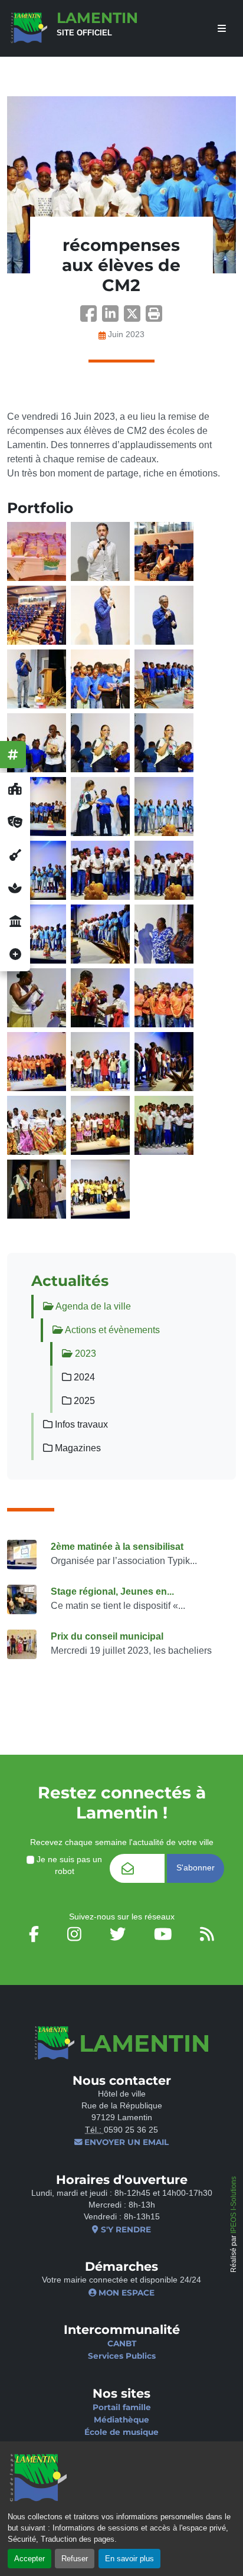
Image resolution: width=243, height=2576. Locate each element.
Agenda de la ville (92, 1306)
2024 (83, 1377)
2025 (83, 1401)
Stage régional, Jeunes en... (112, 1591)
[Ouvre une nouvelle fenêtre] (15, 789)
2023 (84, 1354)
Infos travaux (80, 1424)
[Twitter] (135, 317)
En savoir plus (129, 2559)
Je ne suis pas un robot (68, 1865)
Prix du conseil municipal (107, 1636)
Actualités (70, 1281)
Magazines (77, 1448)
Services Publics (122, 2356)
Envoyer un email (125, 2142)
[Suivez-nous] (13, 755)
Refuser (75, 2559)
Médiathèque (121, 2420)
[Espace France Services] (15, 922)
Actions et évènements (111, 1330)
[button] (154, 317)
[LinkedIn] (113, 317)
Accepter (29, 2559)
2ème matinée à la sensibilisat (117, 1547)
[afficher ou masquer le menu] (222, 29)
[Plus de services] (15, 955)
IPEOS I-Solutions (234, 2205)
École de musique (121, 2432)
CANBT (122, 2343)
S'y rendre (124, 2229)
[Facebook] (91, 317)
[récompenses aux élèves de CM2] (121, 185)
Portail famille (122, 2407)
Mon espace (125, 2293)
